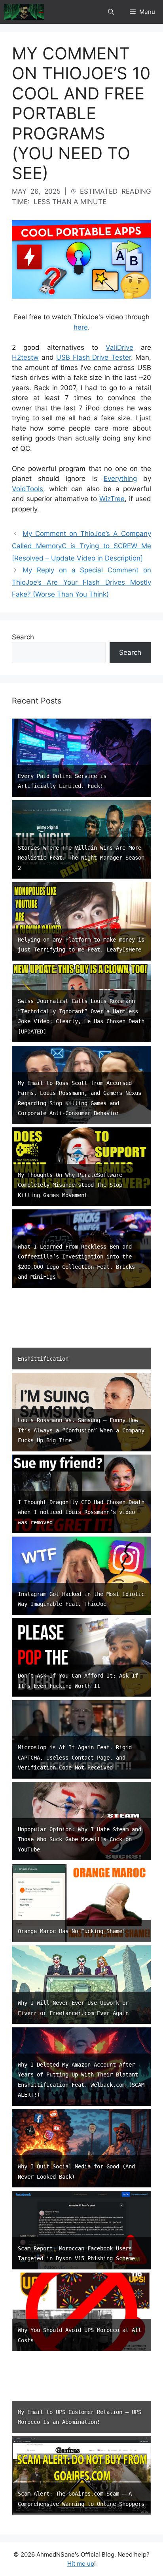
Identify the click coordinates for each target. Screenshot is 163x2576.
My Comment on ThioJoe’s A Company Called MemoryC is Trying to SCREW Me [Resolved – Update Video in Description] (81, 546)
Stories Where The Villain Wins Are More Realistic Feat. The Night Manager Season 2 (81, 858)
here (81, 327)
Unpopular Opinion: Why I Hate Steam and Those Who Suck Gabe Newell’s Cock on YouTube (80, 1839)
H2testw (25, 357)
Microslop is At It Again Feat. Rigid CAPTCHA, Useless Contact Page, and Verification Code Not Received (75, 1757)
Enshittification (43, 1359)
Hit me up (81, 2564)
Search (23, 637)
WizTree (112, 499)
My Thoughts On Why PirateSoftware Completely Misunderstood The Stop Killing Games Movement (70, 1185)
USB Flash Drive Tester (94, 357)
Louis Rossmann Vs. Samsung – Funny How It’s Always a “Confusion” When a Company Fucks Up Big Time (81, 1430)
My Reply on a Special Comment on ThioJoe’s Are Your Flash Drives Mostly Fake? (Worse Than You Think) (81, 582)
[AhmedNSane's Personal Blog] (24, 12)
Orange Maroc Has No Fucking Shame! (72, 1931)
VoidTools (27, 489)
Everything (120, 479)
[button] (111, 12)
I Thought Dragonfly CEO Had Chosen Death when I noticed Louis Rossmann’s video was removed (81, 1512)
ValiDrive (119, 347)
